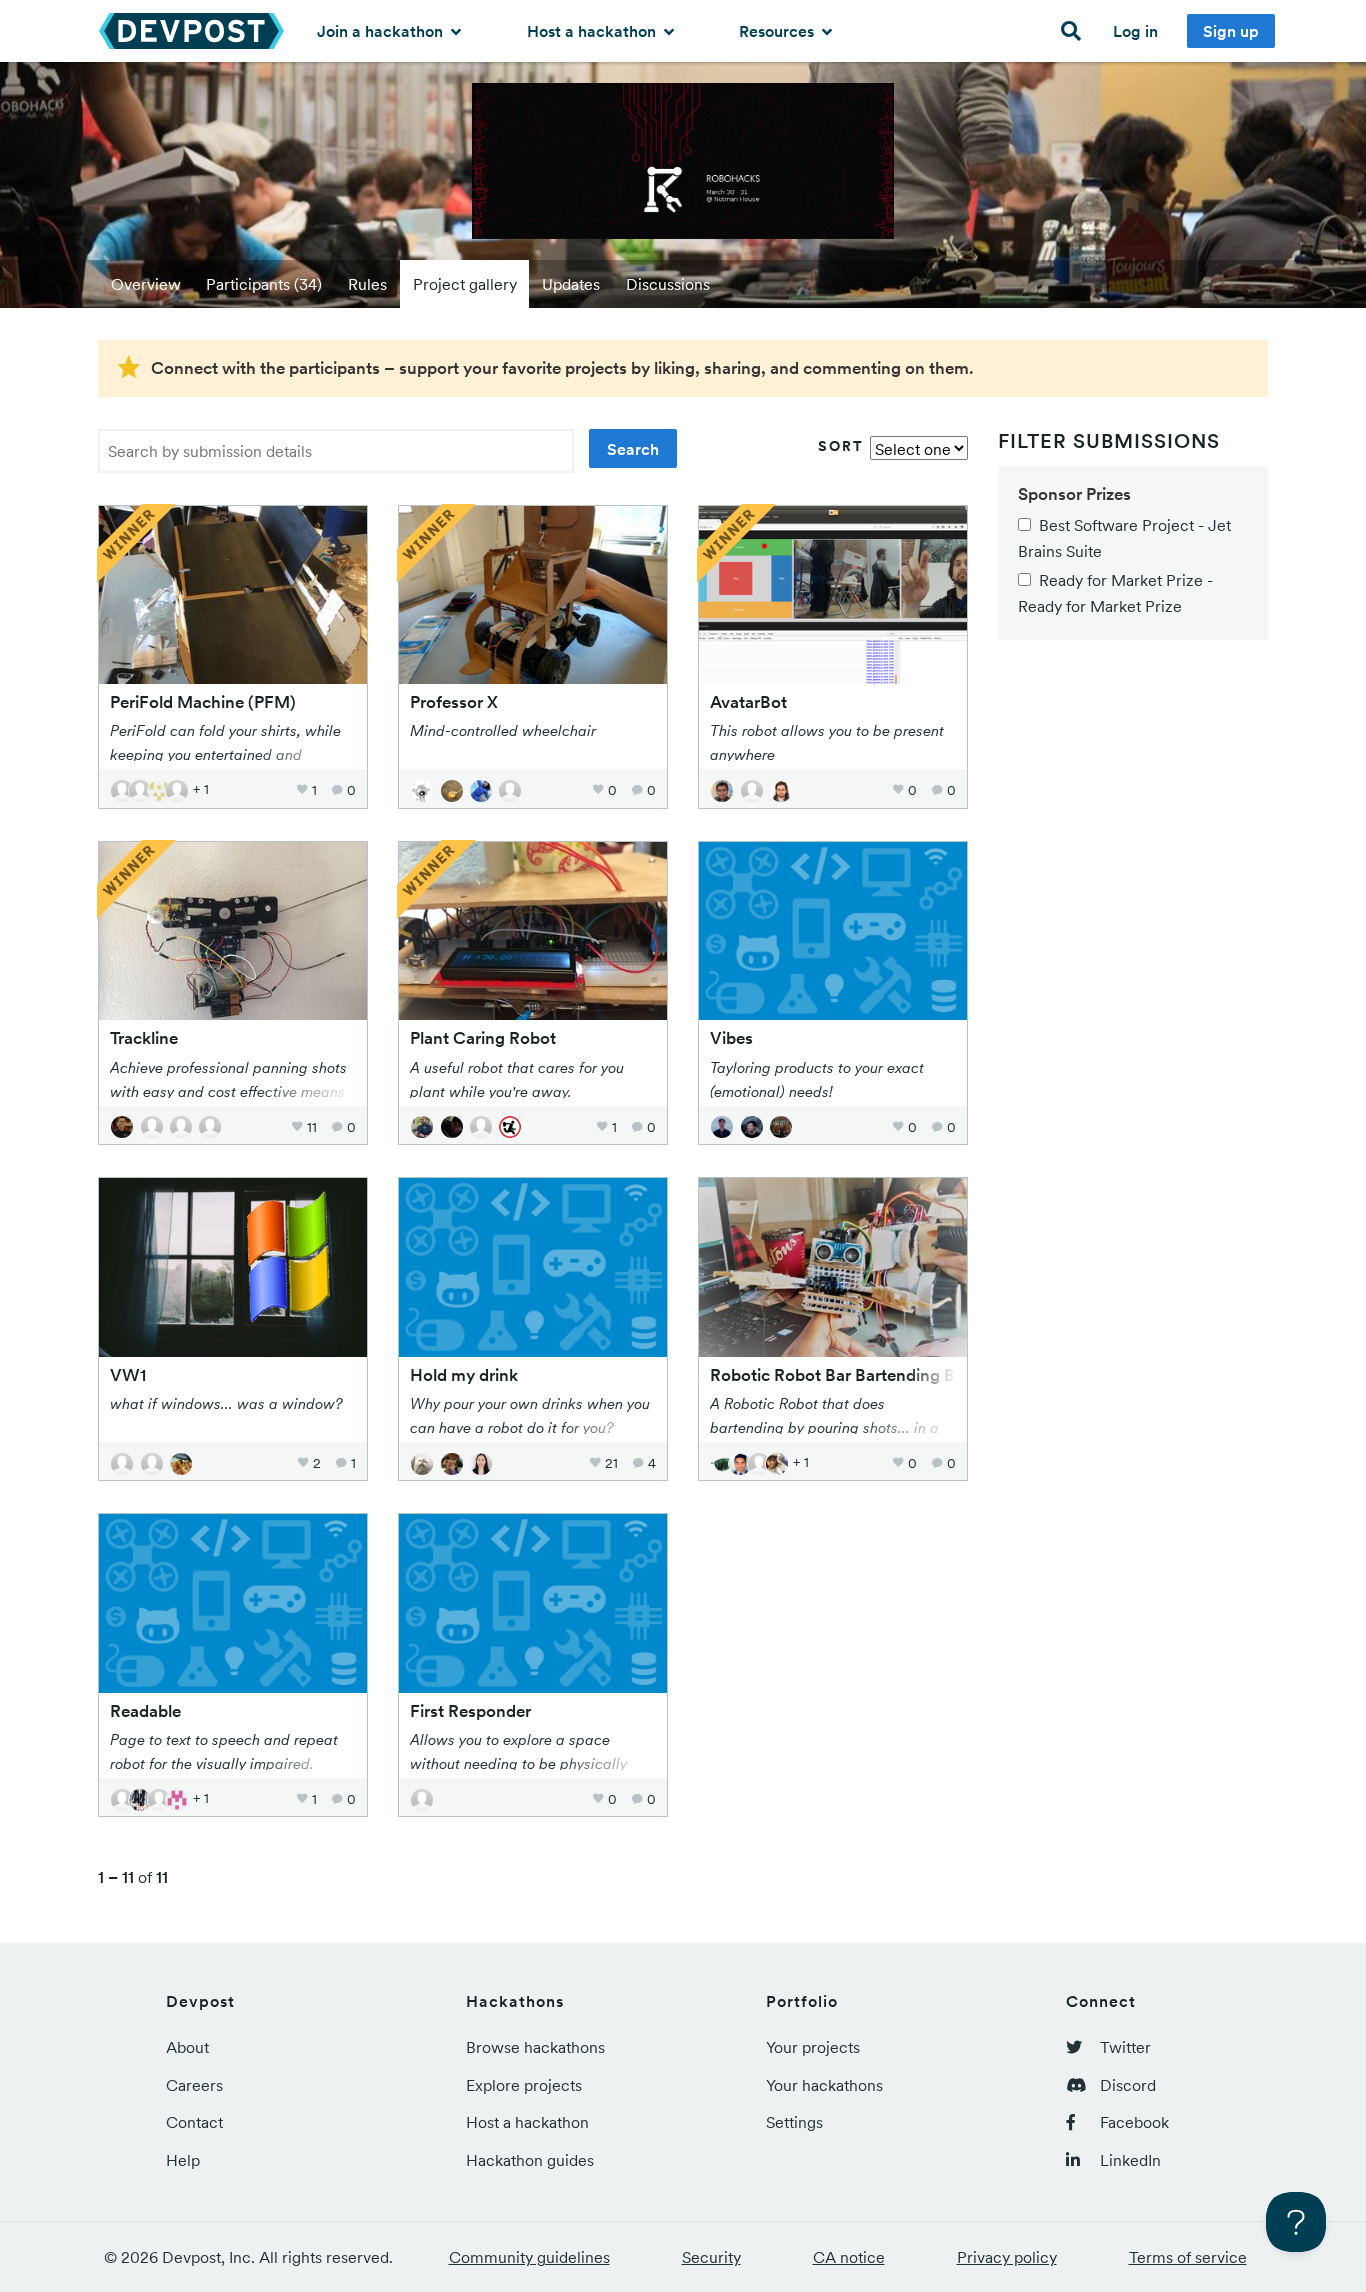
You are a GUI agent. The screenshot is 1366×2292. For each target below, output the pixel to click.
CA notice (849, 2257)
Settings (794, 2122)
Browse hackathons (535, 2047)
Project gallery (465, 284)
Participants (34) (264, 284)
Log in (1135, 31)
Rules (367, 284)
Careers (194, 2085)
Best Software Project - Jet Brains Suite (1124, 538)
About (187, 2047)
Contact (194, 2122)
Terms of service (1188, 2257)
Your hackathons (824, 2085)
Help (183, 2160)
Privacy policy (1007, 2257)
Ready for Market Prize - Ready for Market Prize (1115, 593)
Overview (146, 284)
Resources (778, 31)
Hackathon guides (530, 2160)
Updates (571, 284)
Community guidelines (529, 2257)
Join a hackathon (382, 31)
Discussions (668, 284)
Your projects (813, 2047)
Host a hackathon (593, 31)
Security (711, 2257)
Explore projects (524, 2085)
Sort (841, 446)
